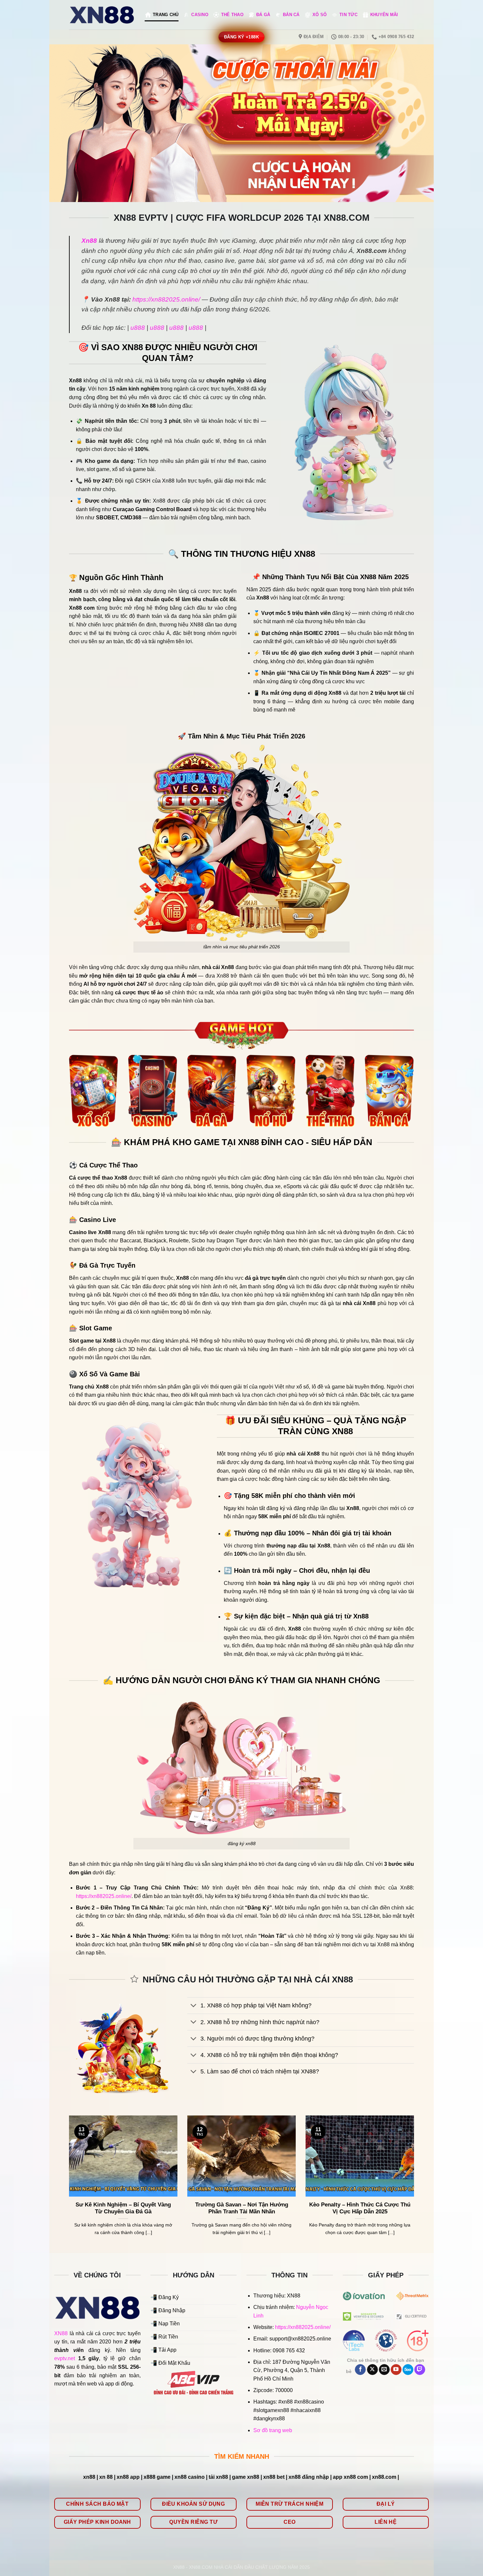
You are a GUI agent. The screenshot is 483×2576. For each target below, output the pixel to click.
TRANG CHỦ (166, 15)
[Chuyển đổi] (194, 2006)
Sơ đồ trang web (273, 2430)
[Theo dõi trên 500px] (408, 2370)
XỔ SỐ (320, 15)
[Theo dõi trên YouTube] (396, 2370)
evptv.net (65, 2358)
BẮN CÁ (291, 15)
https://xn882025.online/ (166, 299)
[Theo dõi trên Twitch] (420, 2370)
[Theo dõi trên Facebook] (360, 2370)
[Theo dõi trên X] (372, 2370)
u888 (138, 328)
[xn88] (102, 15)
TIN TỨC (348, 15)
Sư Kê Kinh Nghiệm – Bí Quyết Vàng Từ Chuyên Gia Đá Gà (123, 2208)
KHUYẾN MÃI (384, 15)
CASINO (200, 15)
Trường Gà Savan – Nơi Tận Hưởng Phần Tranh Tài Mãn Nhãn (242, 2208)
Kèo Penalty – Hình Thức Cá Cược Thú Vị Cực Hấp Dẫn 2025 (360, 2208)
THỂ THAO (232, 15)
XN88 (61, 2333)
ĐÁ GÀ (263, 15)
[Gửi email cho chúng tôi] (384, 2370)
